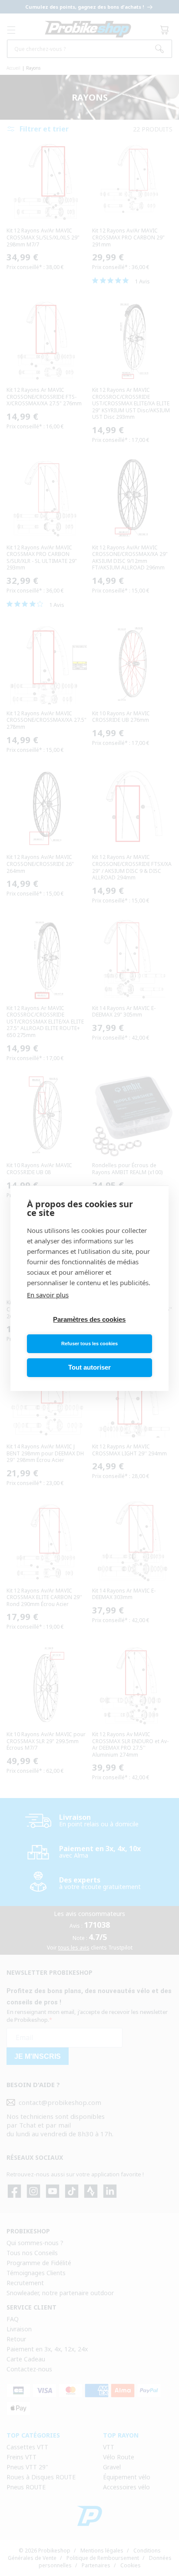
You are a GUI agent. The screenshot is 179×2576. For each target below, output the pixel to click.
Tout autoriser (89, 1367)
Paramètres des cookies (89, 1319)
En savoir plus (48, 1295)
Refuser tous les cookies (89, 1344)
